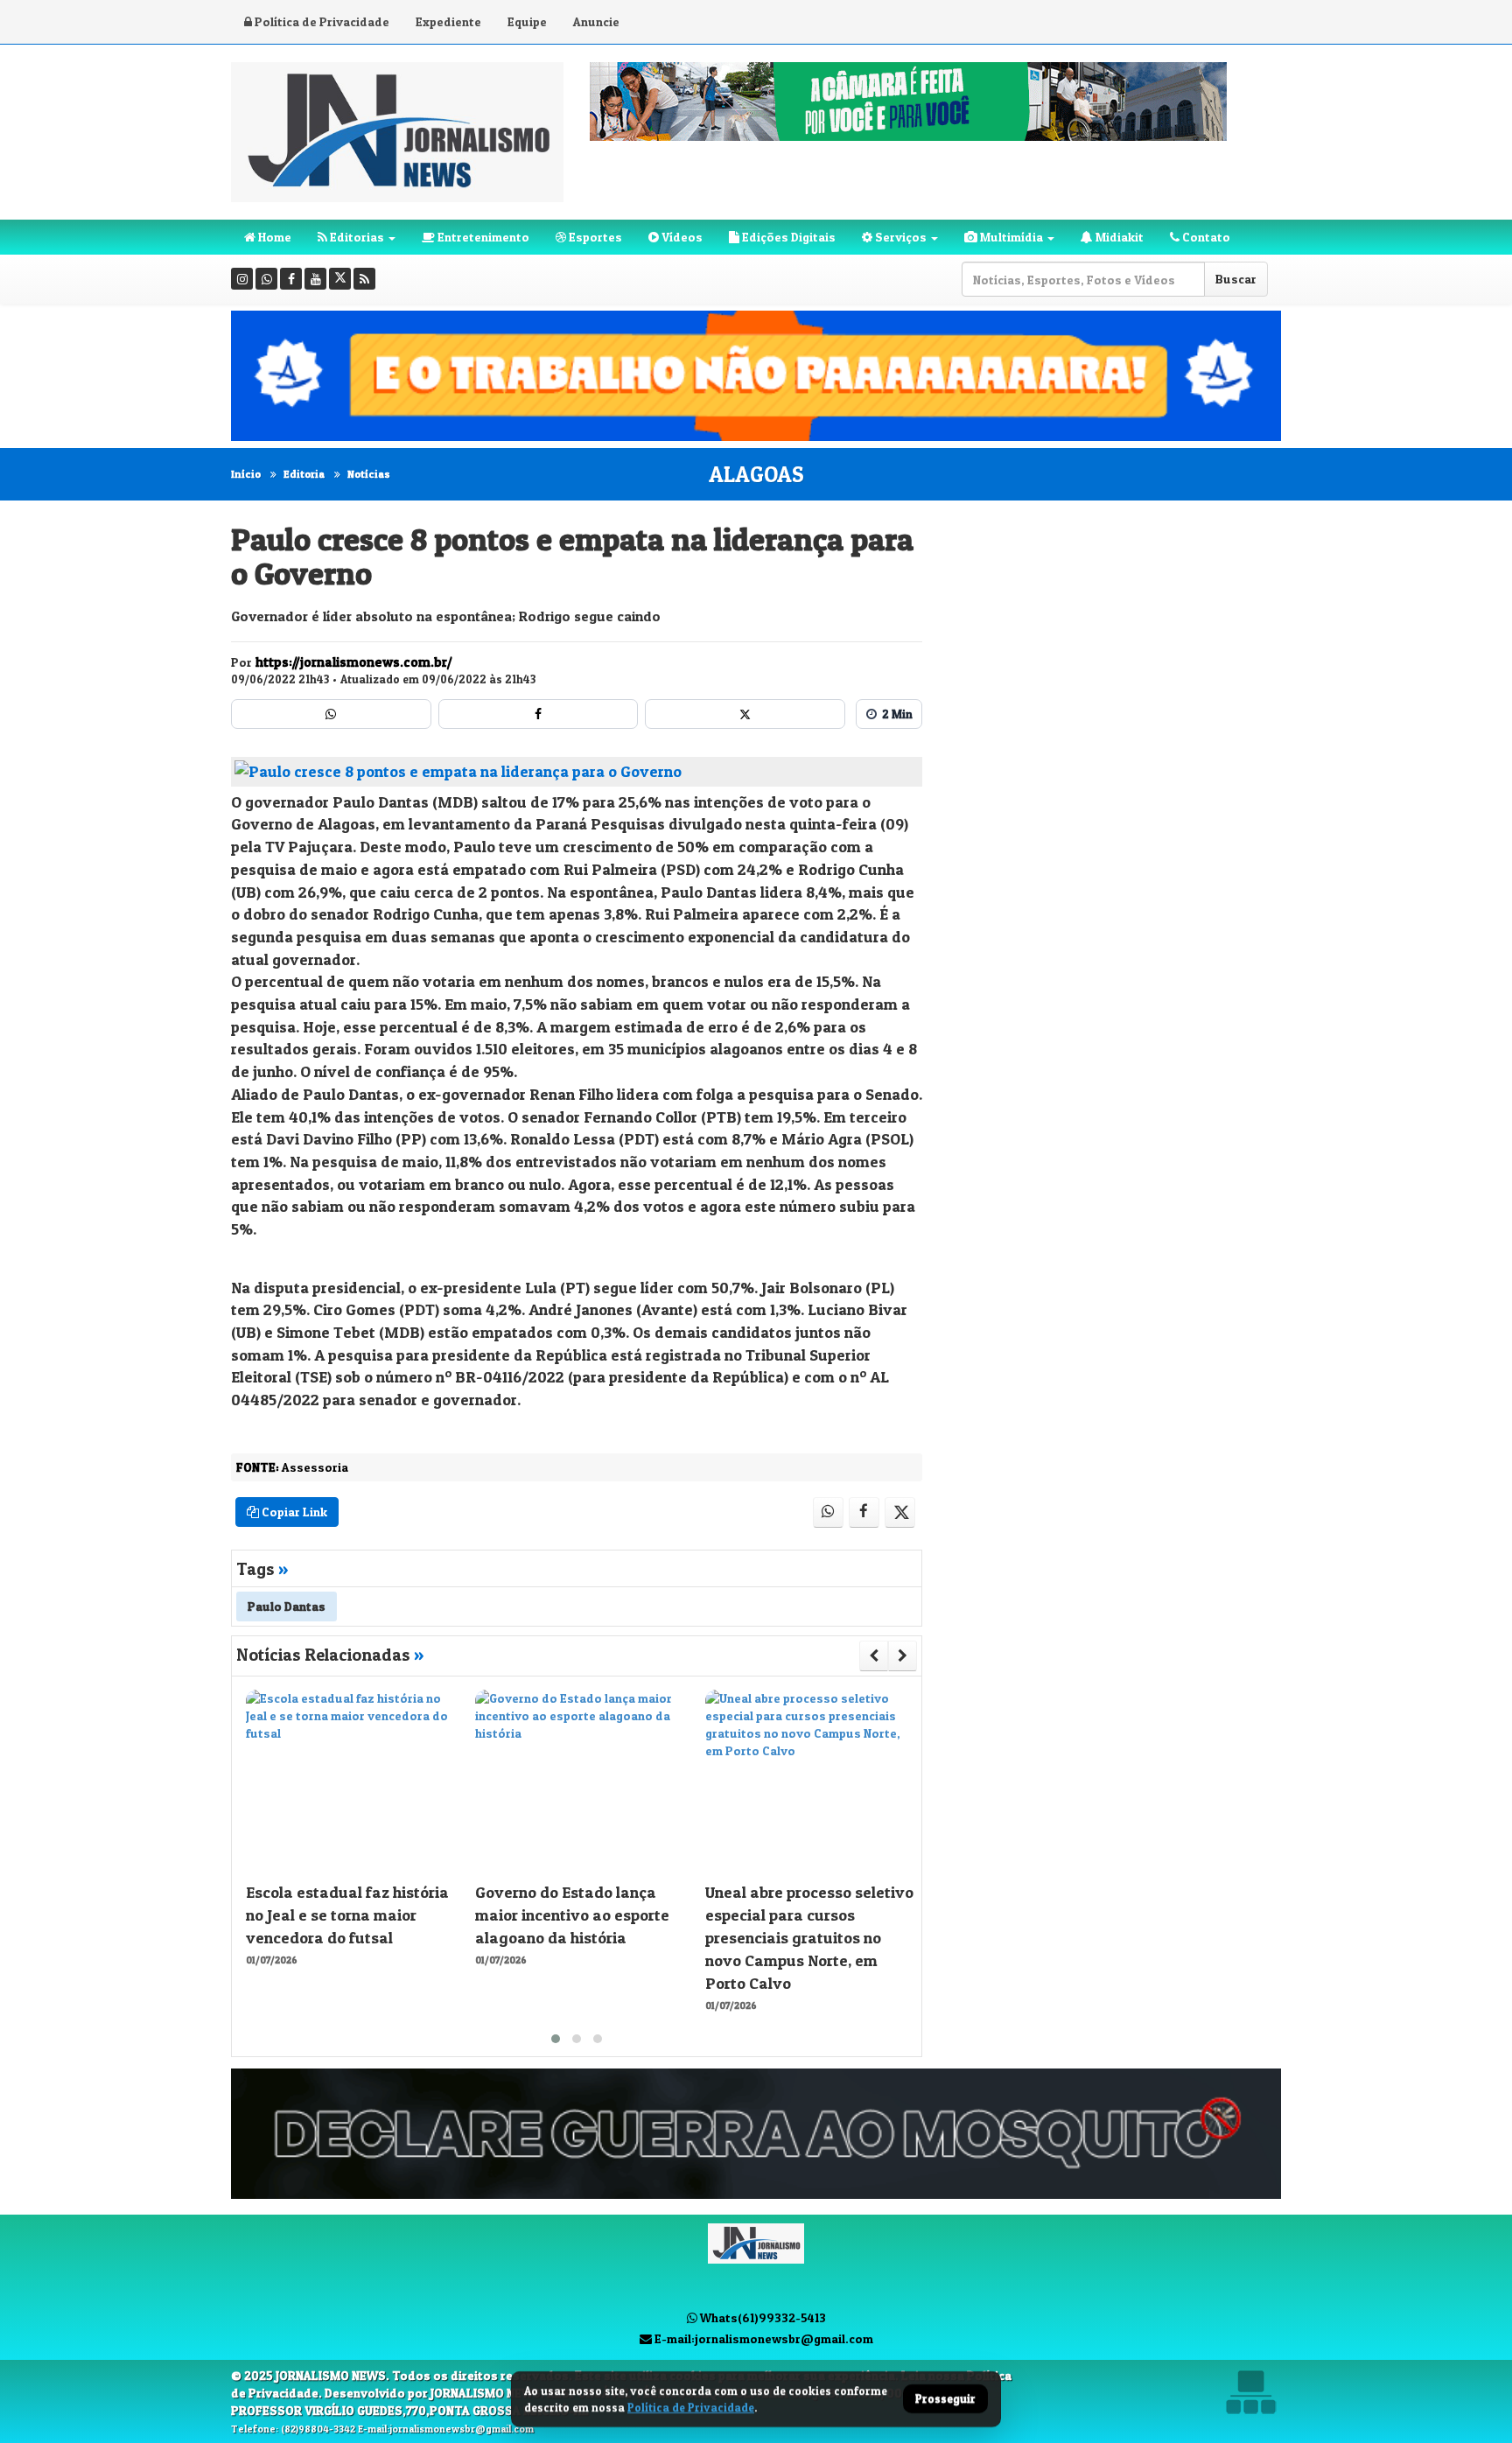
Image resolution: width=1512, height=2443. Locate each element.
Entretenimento (482, 237)
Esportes (594, 237)
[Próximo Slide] (903, 1655)
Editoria (304, 474)
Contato (1205, 237)
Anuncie (596, 21)
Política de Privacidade (321, 21)
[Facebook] (291, 279)
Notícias (369, 474)
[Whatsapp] (266, 279)
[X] (340, 279)
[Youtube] (315, 279)
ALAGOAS (756, 474)
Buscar (1236, 279)
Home (273, 237)
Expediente (448, 21)
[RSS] (364, 279)
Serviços (899, 237)
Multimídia (1010, 237)
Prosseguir (945, 2399)
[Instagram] (242, 279)
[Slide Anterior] (874, 1655)
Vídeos (681, 237)
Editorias (356, 237)
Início (246, 474)
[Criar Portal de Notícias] (1250, 2392)
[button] (556, 2039)
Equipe (527, 21)
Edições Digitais (787, 237)
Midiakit (1118, 237)
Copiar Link (293, 1512)
